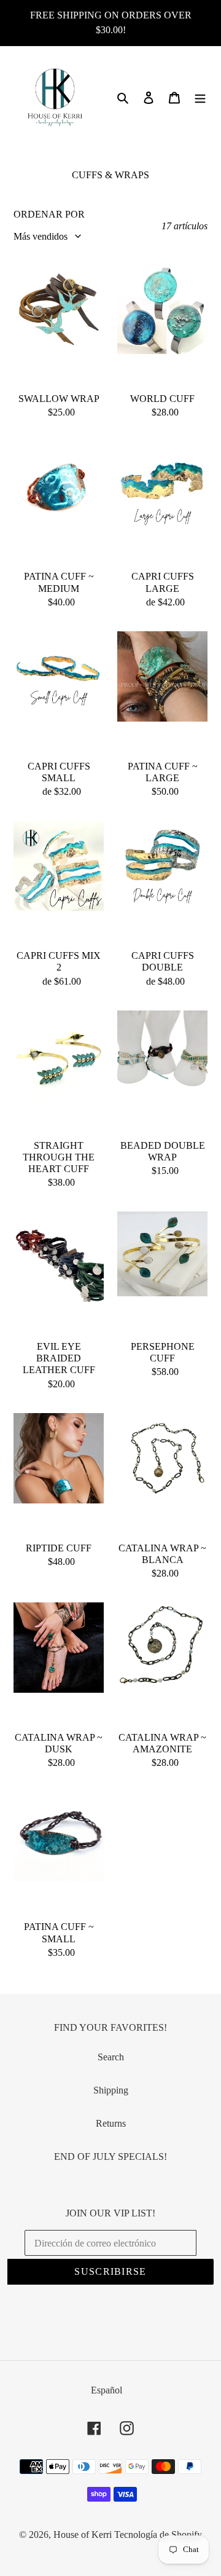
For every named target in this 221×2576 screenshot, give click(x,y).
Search (111, 2057)
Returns (111, 2123)
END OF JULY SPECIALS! (110, 2157)
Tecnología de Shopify (158, 2535)
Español (107, 2390)
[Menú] (200, 97)
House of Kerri (83, 2535)
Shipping (111, 2090)
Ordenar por (49, 214)
